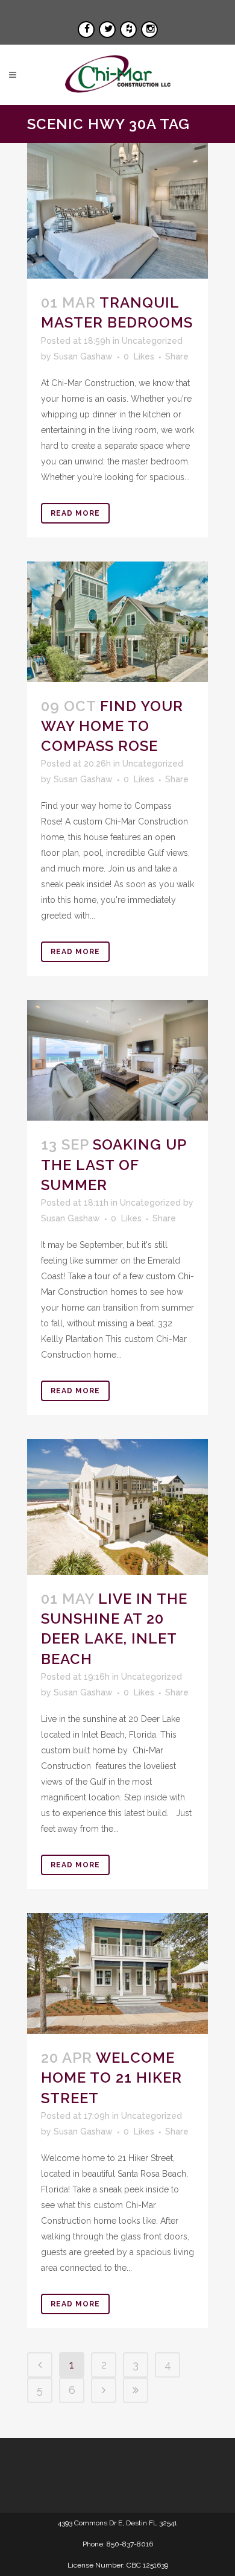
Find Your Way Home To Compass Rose (112, 726)
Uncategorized (152, 341)
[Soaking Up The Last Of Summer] (117, 1060)
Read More (75, 513)
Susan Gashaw (83, 356)
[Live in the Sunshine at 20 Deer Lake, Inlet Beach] (117, 1507)
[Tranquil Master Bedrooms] (117, 211)
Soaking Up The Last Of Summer (114, 1164)
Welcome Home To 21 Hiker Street (111, 2078)
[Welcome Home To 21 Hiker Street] (117, 1973)
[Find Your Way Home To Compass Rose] (117, 622)
